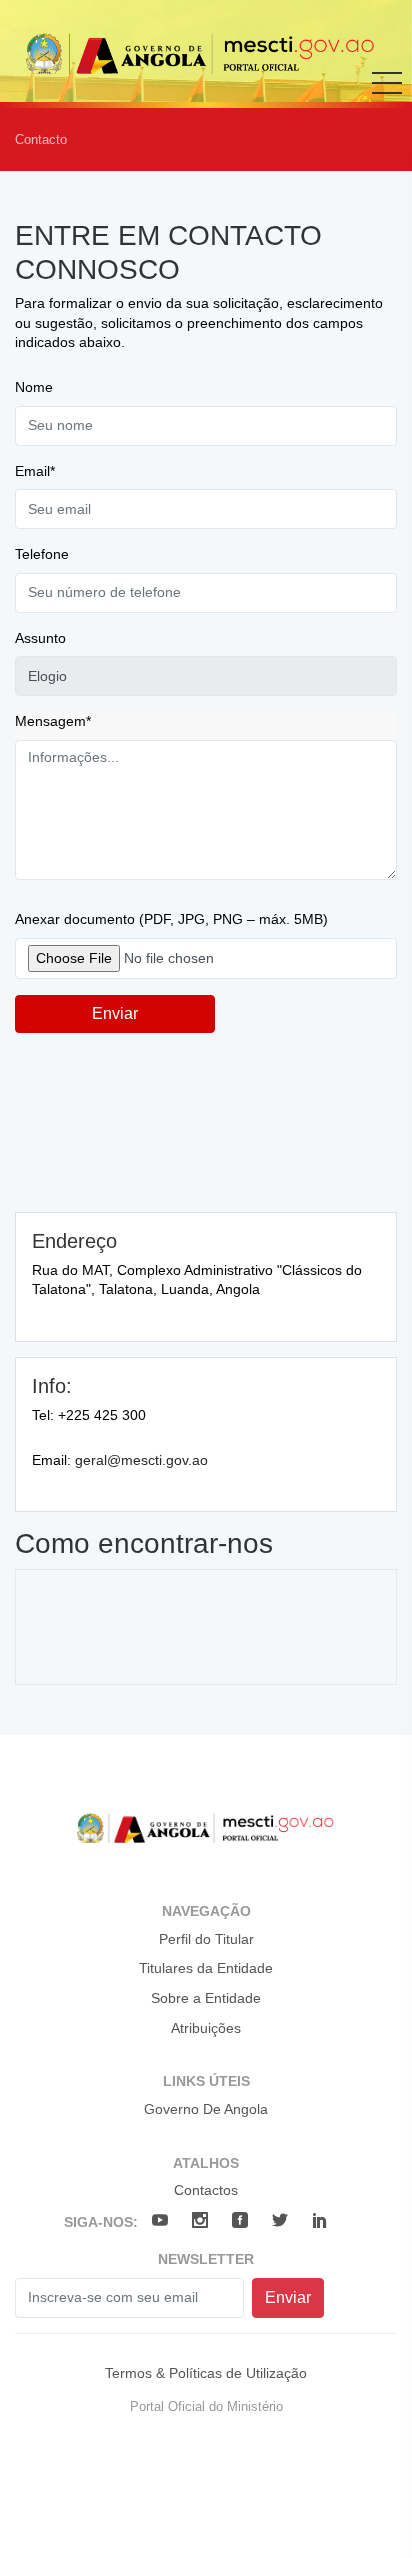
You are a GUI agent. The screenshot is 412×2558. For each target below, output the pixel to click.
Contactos (206, 2190)
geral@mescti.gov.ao (141, 1460)
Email (35, 471)
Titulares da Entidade (206, 1968)
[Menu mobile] (387, 97)
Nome (34, 387)
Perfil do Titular (206, 1939)
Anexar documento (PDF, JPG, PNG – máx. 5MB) (171, 919)
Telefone (42, 554)
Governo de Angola (206, 2109)
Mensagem (53, 721)
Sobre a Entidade (206, 1998)
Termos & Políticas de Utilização (206, 2373)
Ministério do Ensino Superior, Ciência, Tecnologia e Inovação (201, 53)
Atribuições (206, 2028)
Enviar (115, 1013)
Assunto (40, 638)
